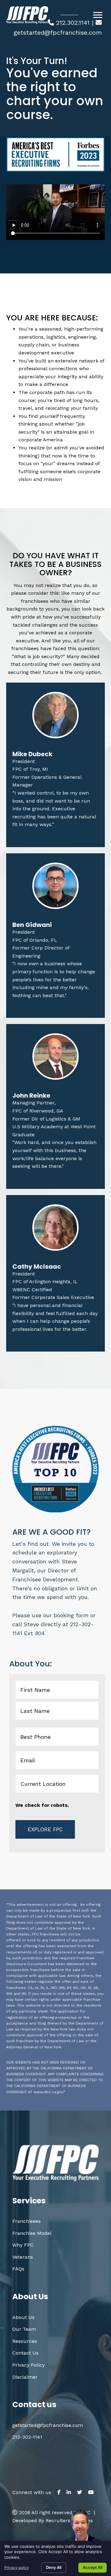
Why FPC (23, 2245)
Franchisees (27, 2221)
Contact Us (25, 2353)
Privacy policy (17, 2567)
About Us (23, 2317)
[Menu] (98, 15)
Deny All (54, 2567)
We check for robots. (42, 1805)
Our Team (24, 2329)
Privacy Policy (29, 2365)
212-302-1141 (27, 2437)
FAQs (18, 2269)
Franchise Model (32, 2233)
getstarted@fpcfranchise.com (58, 32)
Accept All (92, 2567)
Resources (25, 2341)
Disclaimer (25, 2377)
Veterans (23, 2257)
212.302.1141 (73, 23)
